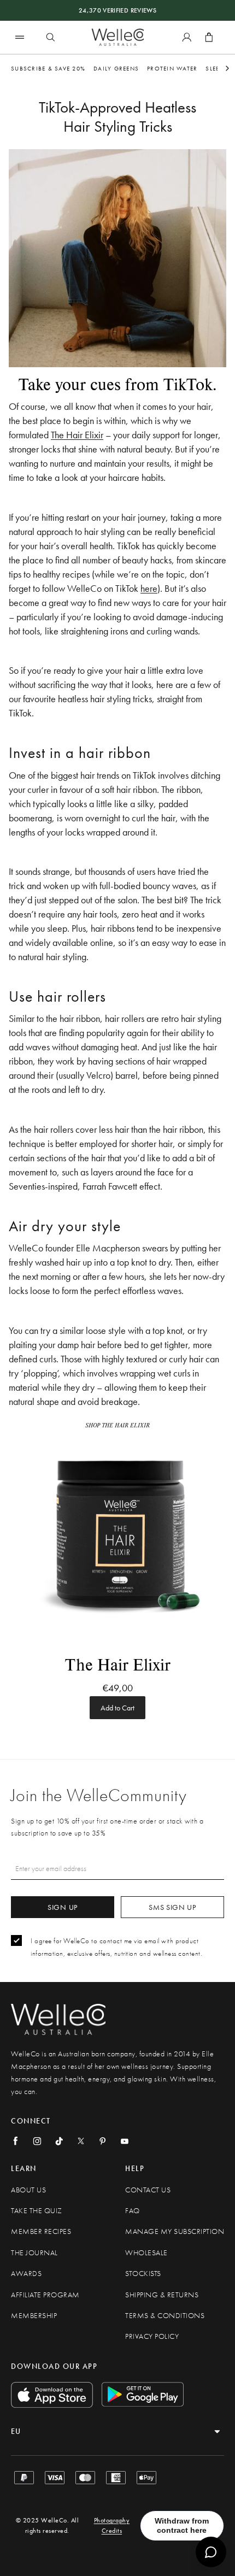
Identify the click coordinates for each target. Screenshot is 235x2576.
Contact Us (148, 2190)
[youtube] (125, 2141)
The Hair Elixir (77, 435)
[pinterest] (103, 2141)
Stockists (143, 2274)
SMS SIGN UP (172, 1907)
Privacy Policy (152, 2336)
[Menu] (20, 37)
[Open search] (50, 37)
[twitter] (81, 2141)
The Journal (34, 2253)
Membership (34, 2316)
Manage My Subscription (175, 2231)
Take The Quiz (37, 2211)
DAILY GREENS (116, 68)
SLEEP (214, 68)
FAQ (133, 2211)
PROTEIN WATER (172, 68)
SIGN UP (63, 1907)
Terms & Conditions (165, 2316)
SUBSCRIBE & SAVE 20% (48, 68)
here (149, 588)
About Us (28, 2190)
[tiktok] (59, 2141)
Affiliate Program (45, 2295)
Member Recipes (41, 2231)
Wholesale (146, 2253)
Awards (26, 2274)
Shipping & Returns (162, 2295)
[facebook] (15, 2141)
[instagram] (37, 2141)
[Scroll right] (227, 68)
